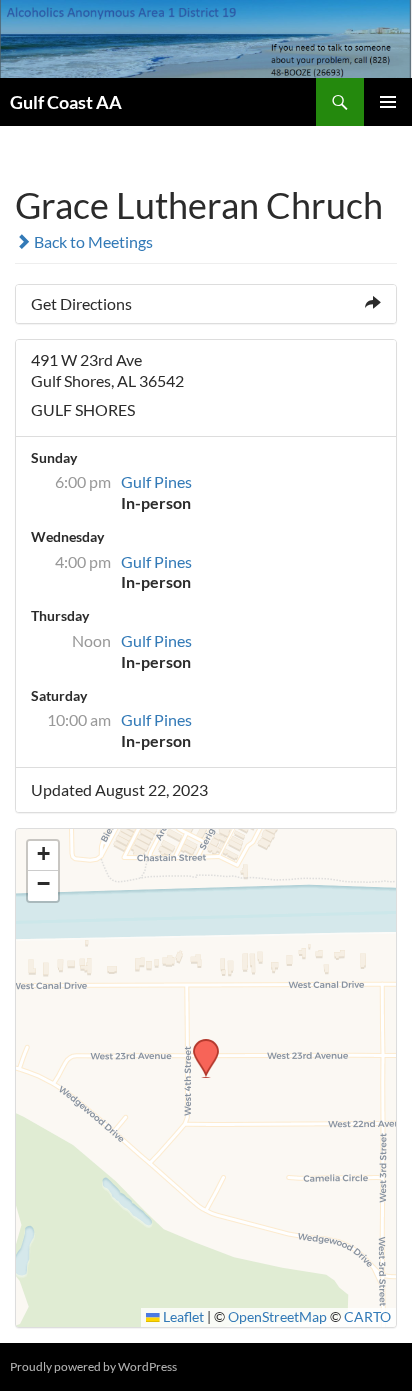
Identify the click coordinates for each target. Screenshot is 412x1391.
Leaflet (182, 1317)
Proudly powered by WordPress (93, 1366)
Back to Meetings (92, 241)
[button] (199, 1045)
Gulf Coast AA (66, 102)
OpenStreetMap (277, 1317)
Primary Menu (388, 102)
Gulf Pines (156, 481)
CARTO (367, 1317)
